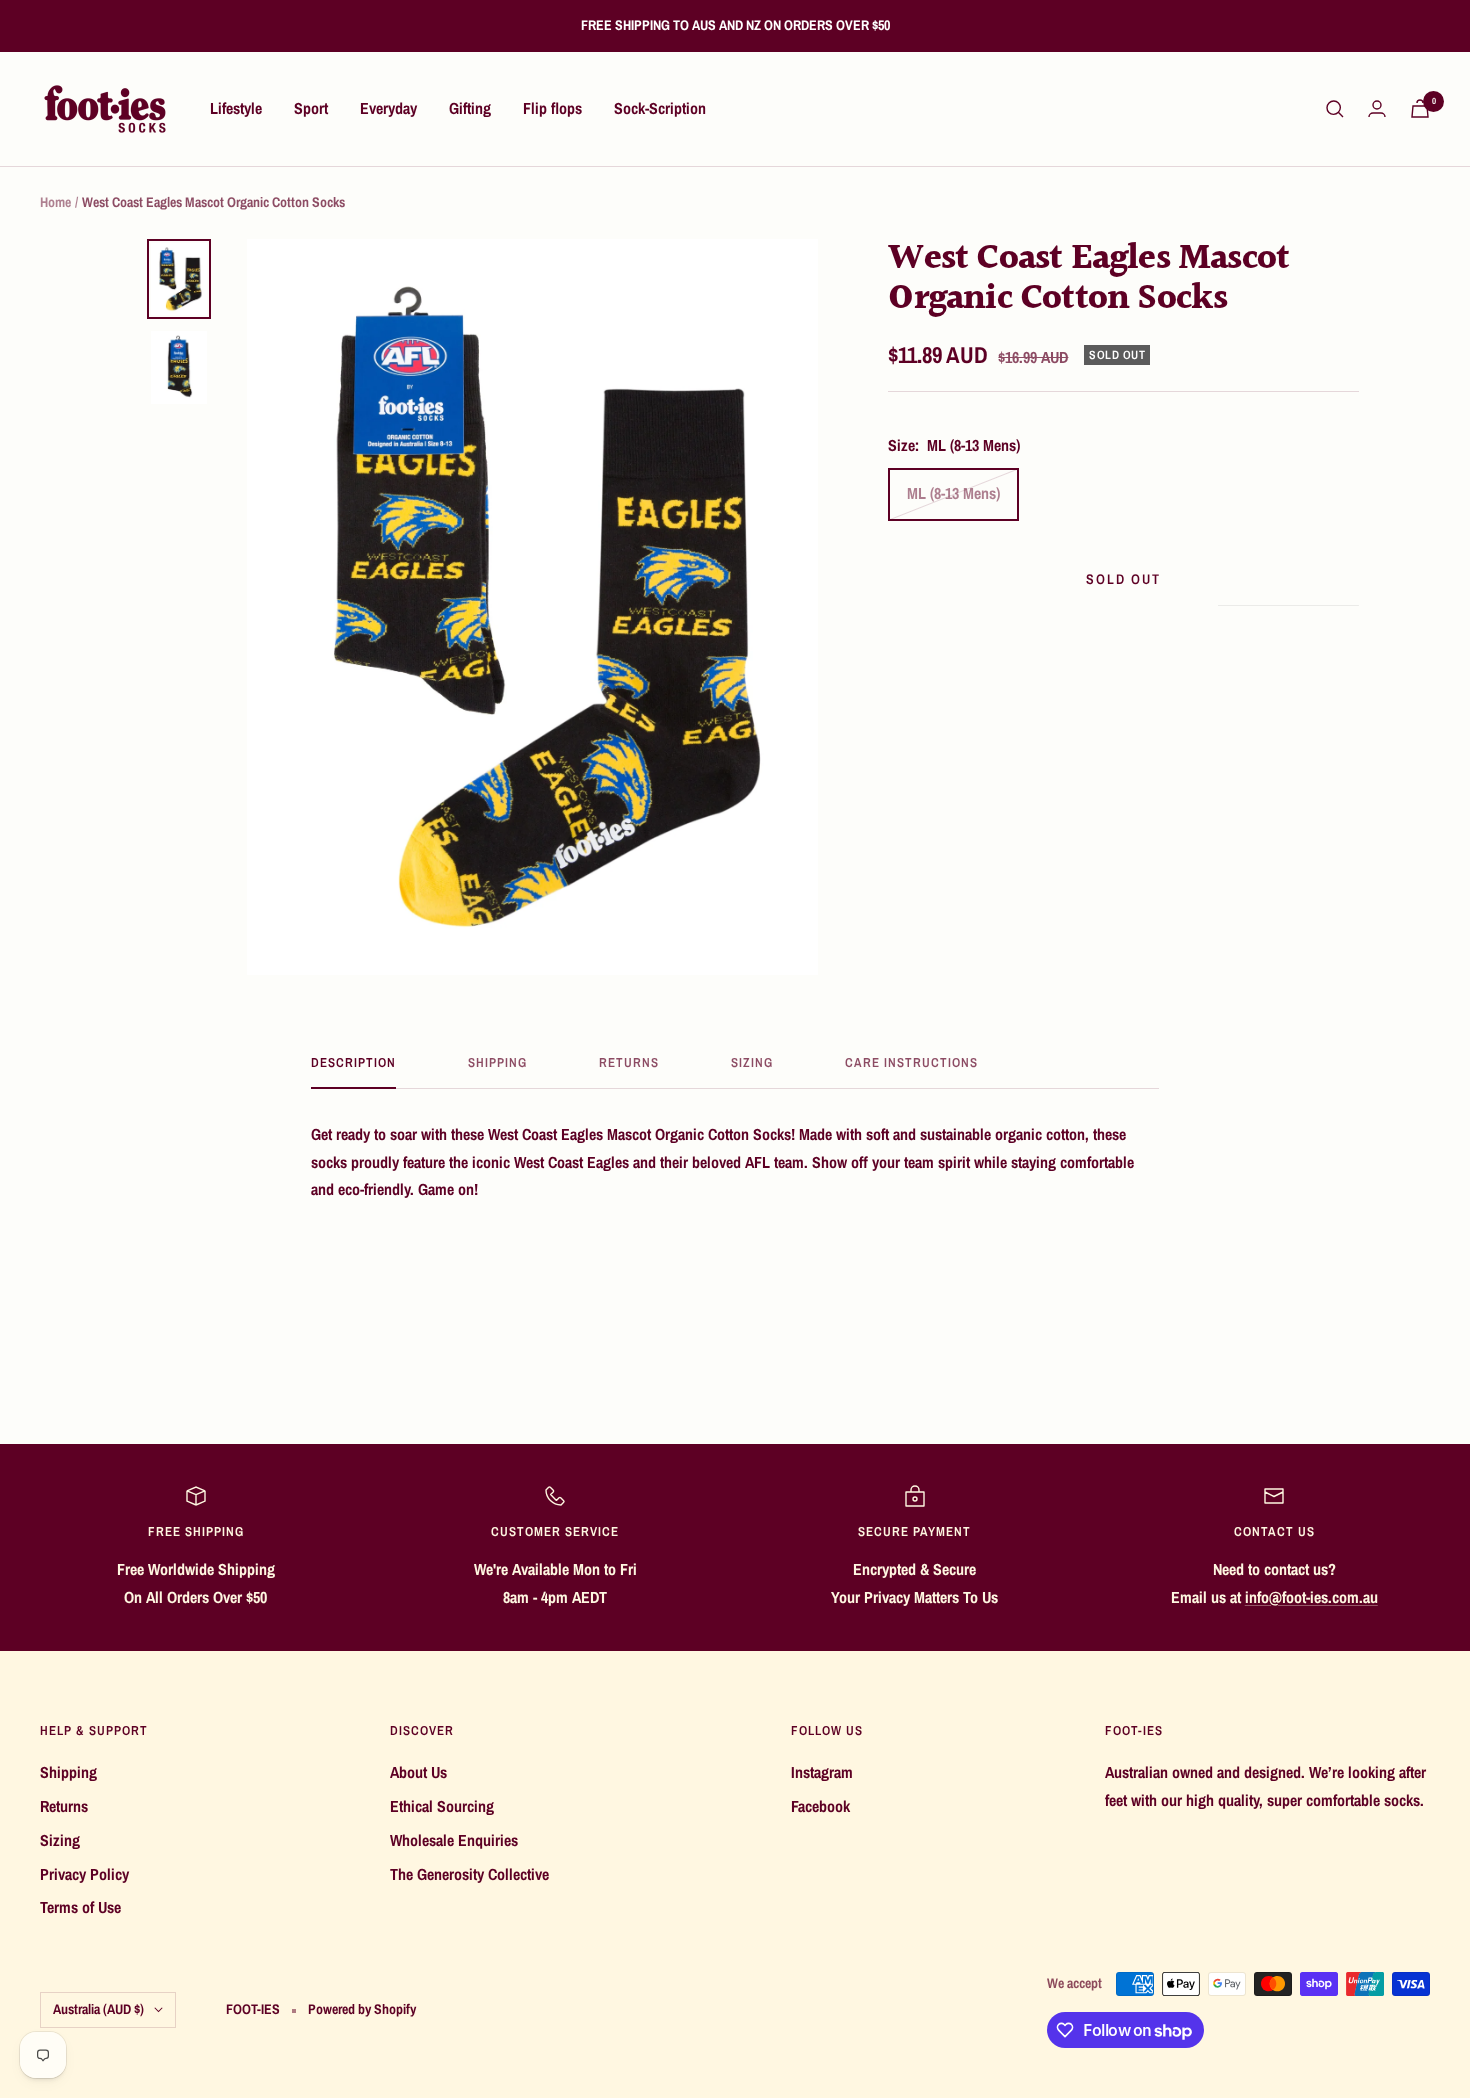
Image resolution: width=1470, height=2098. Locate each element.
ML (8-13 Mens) (953, 493)
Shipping (497, 1063)
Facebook (820, 1806)
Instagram (822, 1772)
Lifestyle (236, 108)
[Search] (1335, 109)
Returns (629, 1063)
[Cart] (1420, 108)
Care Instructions (911, 1063)
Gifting (470, 108)
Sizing (752, 1063)
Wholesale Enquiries (454, 1840)
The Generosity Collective (469, 1874)
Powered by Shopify (362, 2009)
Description (353, 1063)
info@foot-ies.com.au (1311, 1597)
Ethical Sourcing (442, 1806)
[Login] (1377, 108)
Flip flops (552, 108)
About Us (418, 1772)
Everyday (388, 108)
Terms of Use (80, 1907)
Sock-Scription (660, 108)
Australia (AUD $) (98, 2009)
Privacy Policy (84, 1874)
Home (55, 202)
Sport (311, 108)
